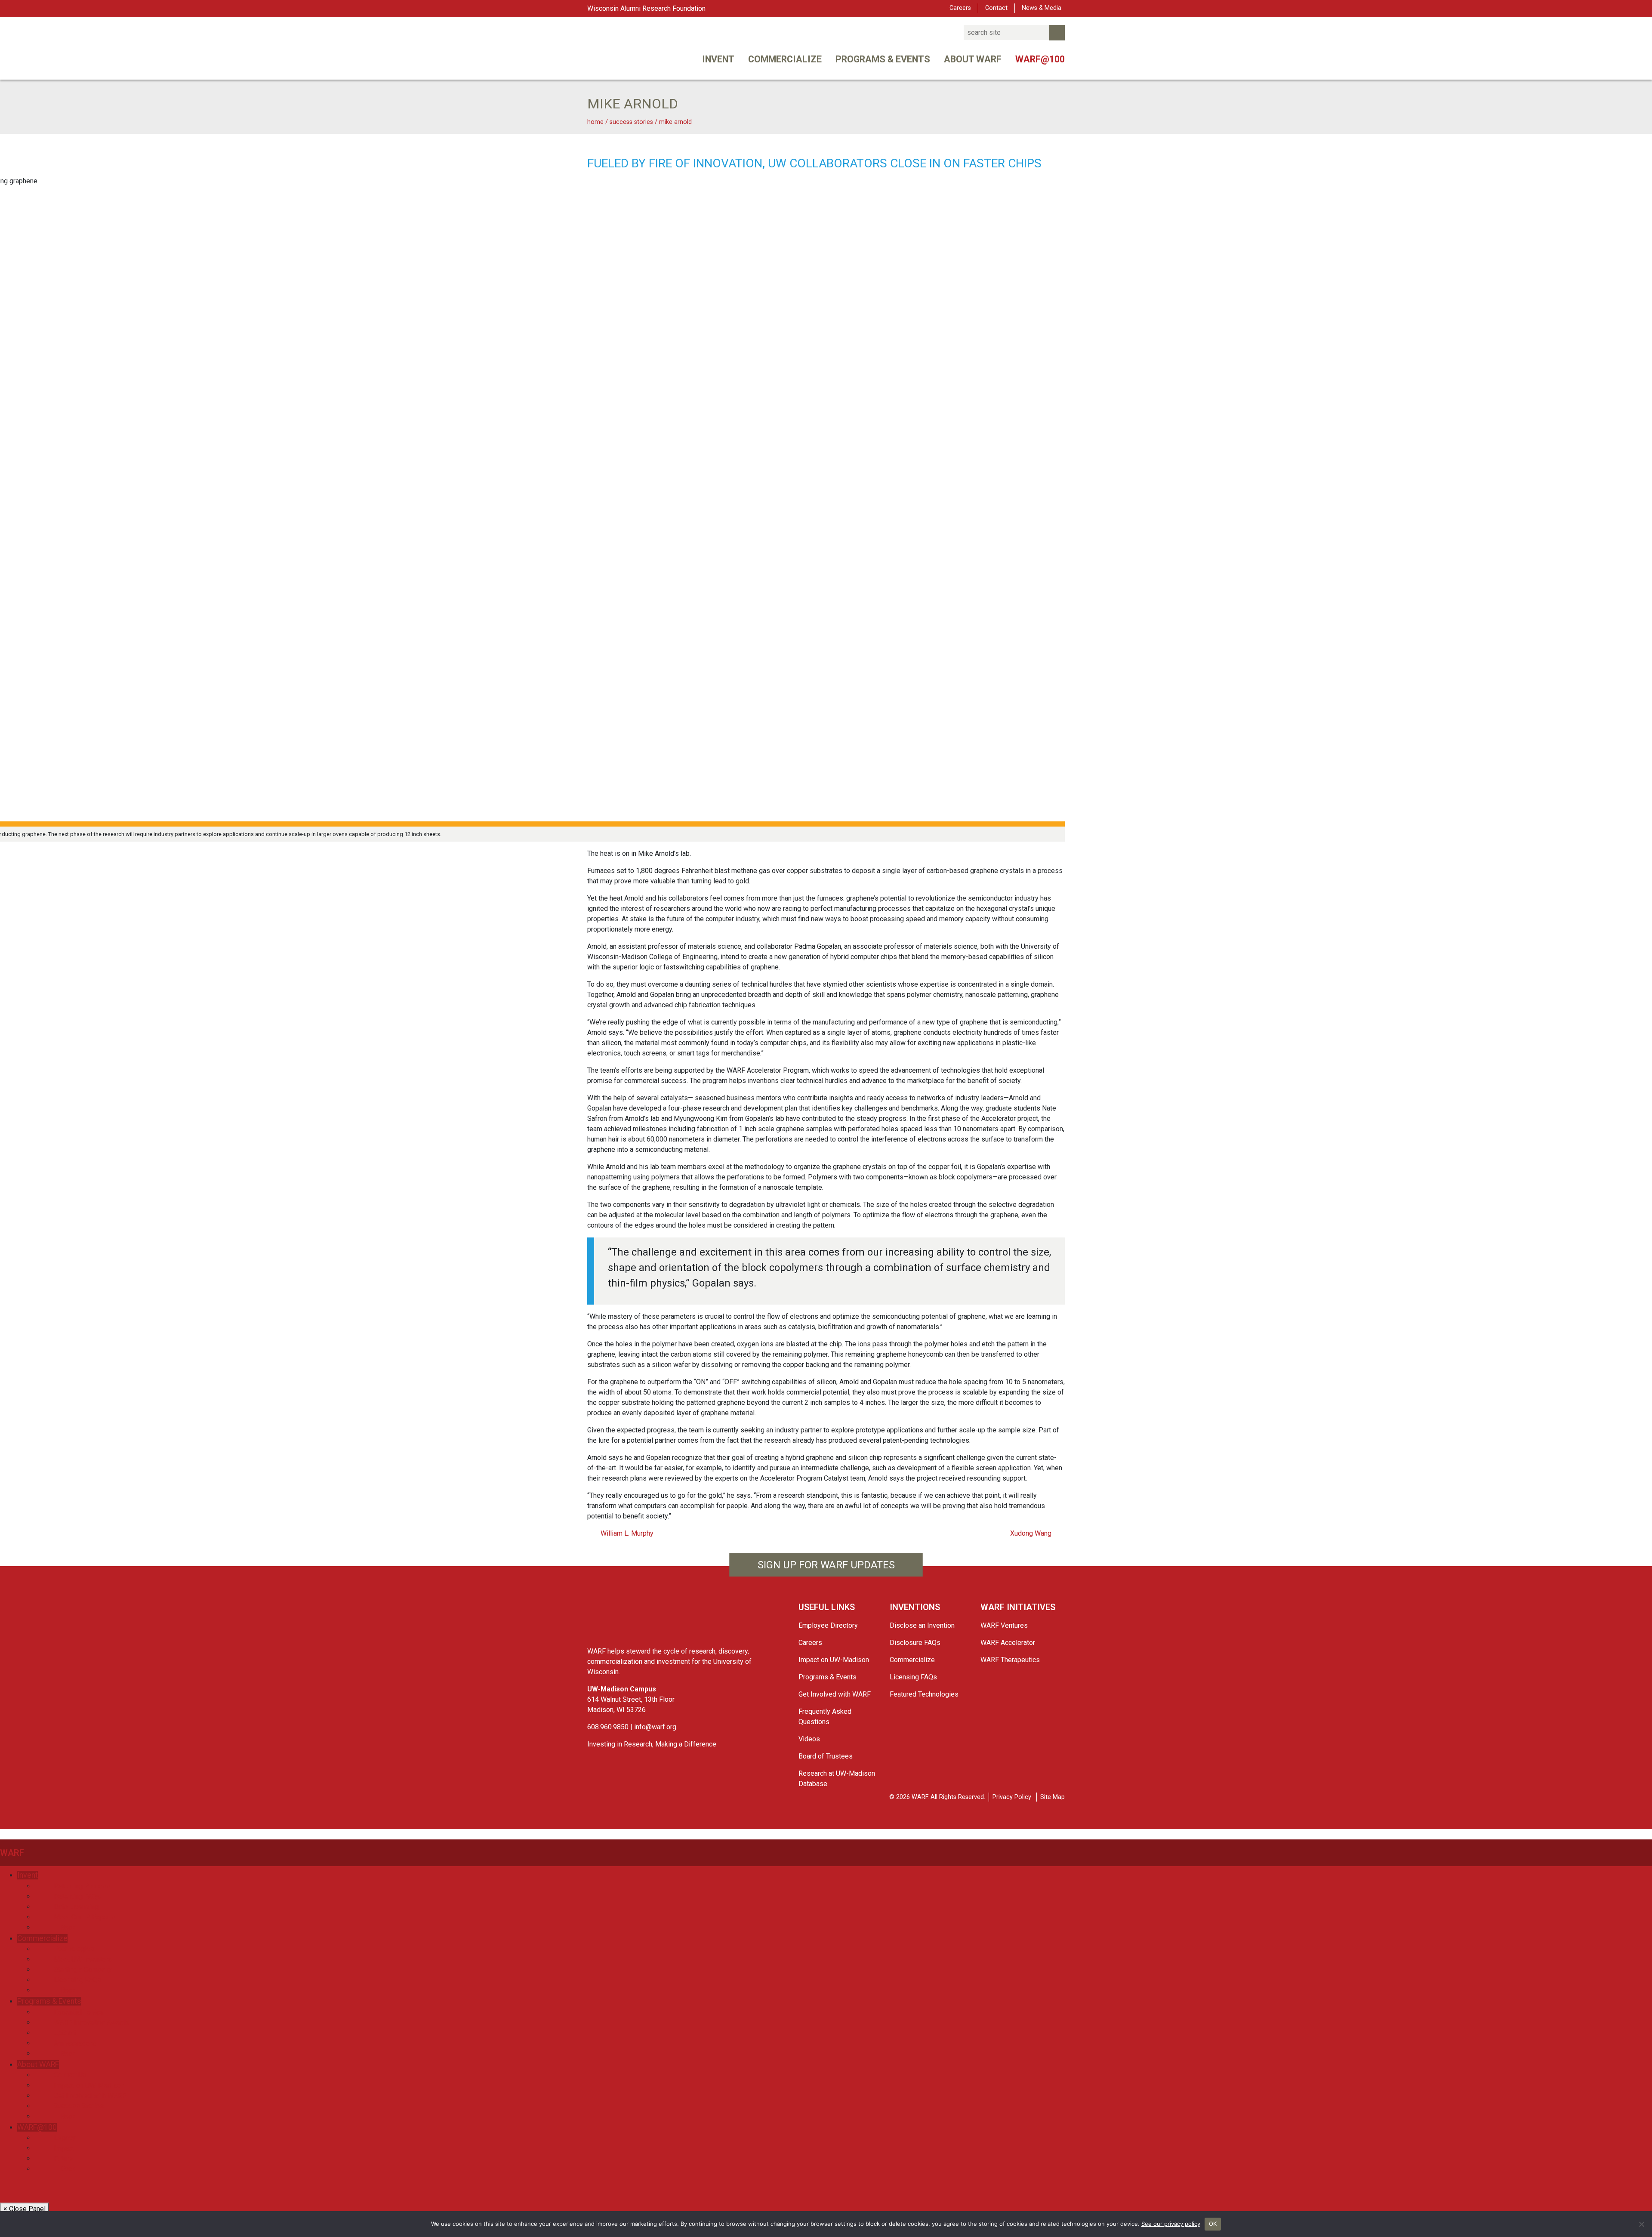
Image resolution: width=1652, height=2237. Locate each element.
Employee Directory (828, 1625)
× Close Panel (25, 2209)
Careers (960, 8)
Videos (809, 1739)
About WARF (973, 59)
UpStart (65, 2033)
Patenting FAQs (77, 1896)
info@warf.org (655, 1727)
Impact (64, 2148)
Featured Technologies (924, 1694)
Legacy (65, 2138)
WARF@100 (1040, 59)
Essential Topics (79, 2012)
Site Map (1053, 1797)
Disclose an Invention (922, 1625)
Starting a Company (83, 1970)
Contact (996, 8)
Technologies (74, 1949)
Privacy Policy (1012, 1797)
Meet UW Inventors (83, 1959)
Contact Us (70, 2075)
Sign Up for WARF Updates (826, 1565)
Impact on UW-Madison (834, 1660)
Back (67, 1927)
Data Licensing (76, 1907)
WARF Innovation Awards (92, 2023)
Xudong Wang (1032, 1533)
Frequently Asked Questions (825, 1717)
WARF (12, 1853)
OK (1213, 2224)
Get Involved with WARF (835, 1694)
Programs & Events (883, 59)
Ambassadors (75, 2043)
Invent (718, 59)
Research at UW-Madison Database (837, 1779)
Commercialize (785, 59)
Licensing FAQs (913, 1677)
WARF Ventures (1004, 1625)
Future (63, 2158)
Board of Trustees (826, 1756)
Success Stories (79, 2106)
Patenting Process (82, 1886)
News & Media (1042, 8)
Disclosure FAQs (915, 1643)
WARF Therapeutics (1010, 1660)
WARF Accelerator (1008, 1643)
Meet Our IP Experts (85, 1917)
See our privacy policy (1171, 2224)
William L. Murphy (626, 1533)
